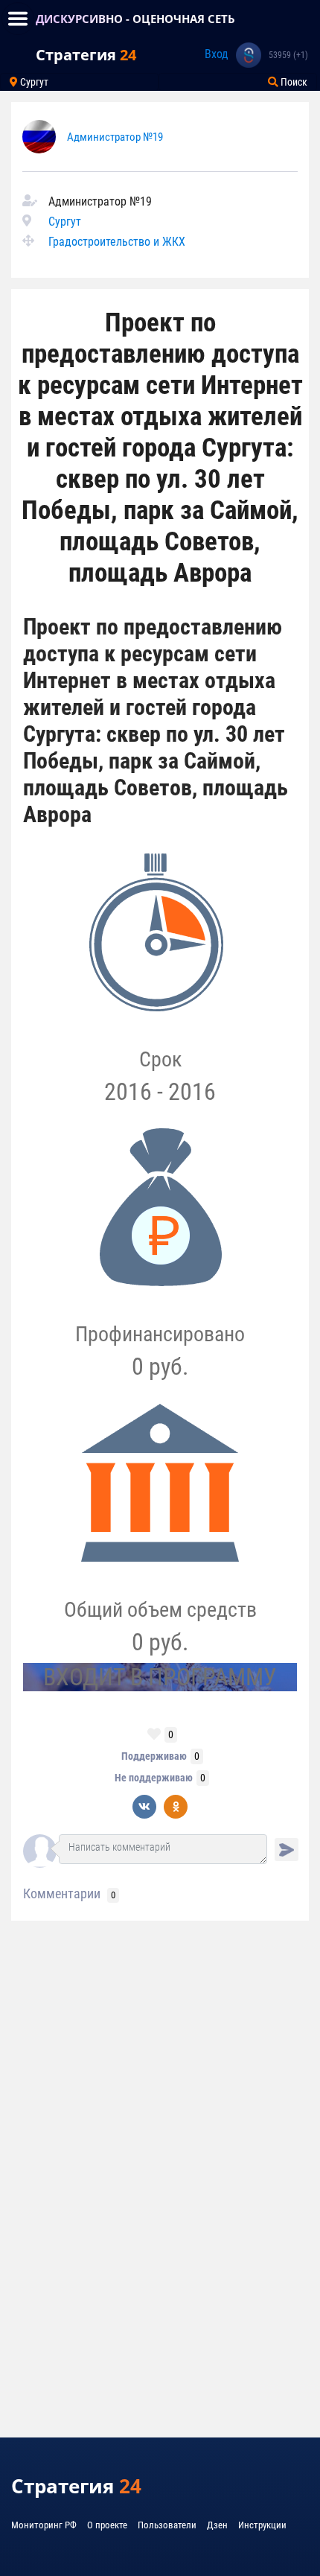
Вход (217, 54)
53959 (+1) (288, 55)
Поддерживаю (154, 1756)
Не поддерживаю (154, 1778)
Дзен (217, 2525)
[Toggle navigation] (18, 19)
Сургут (33, 82)
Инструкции (262, 2525)
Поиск (293, 82)
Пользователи (167, 2525)
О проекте (107, 2525)
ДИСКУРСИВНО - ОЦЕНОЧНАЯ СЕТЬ (135, 19)
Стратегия (86, 55)
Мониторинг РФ (44, 2525)
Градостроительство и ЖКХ (117, 242)
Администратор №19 (115, 137)
